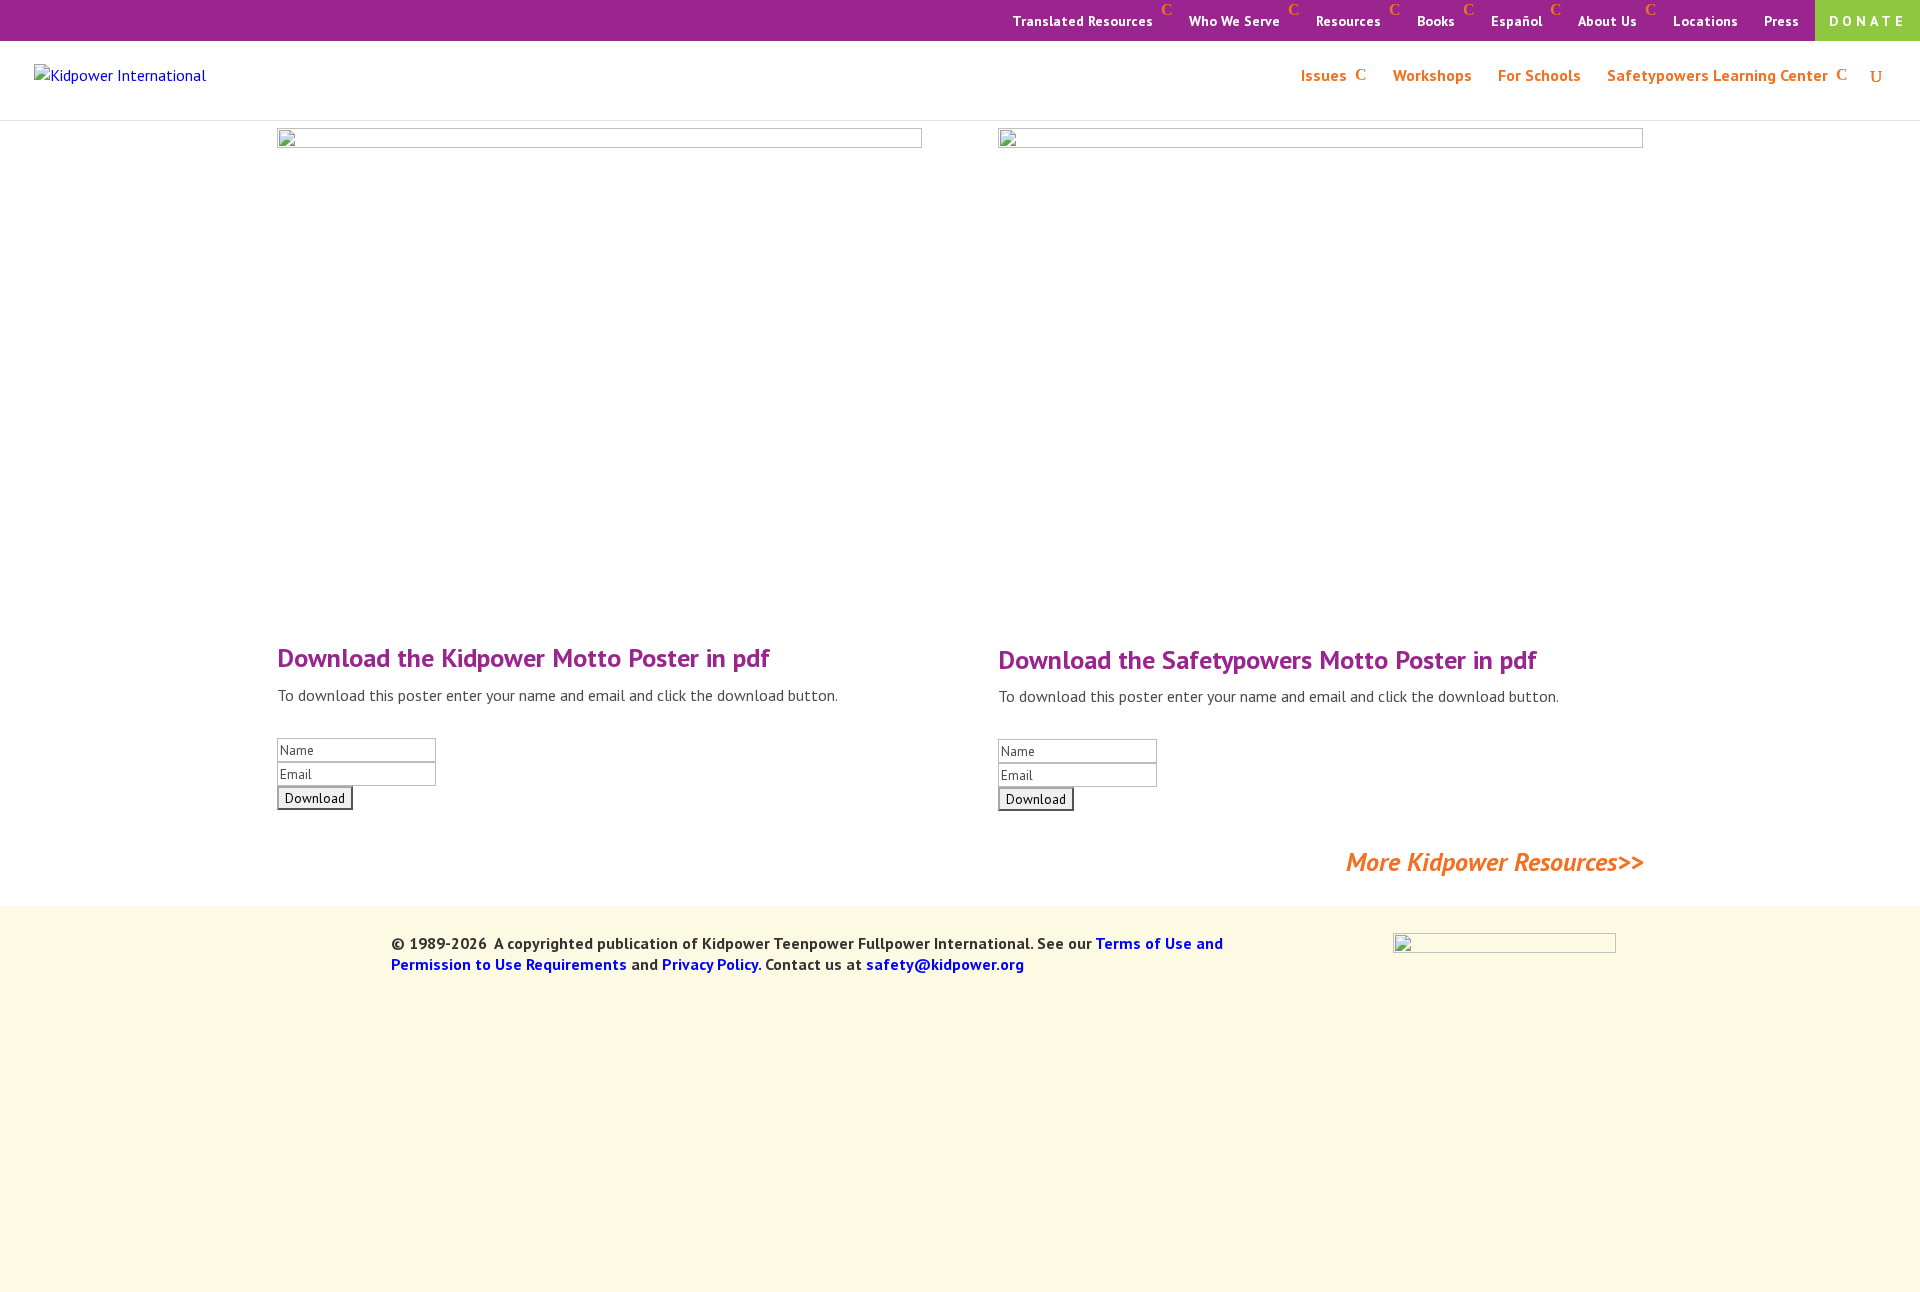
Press (1781, 21)
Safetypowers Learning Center (1717, 76)
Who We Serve (1234, 21)
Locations (1705, 21)
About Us (1607, 21)
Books (1436, 21)
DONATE (1868, 21)
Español (1516, 21)
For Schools (1539, 76)
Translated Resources (1082, 21)
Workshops (1432, 76)
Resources (1348, 21)
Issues (1324, 76)
